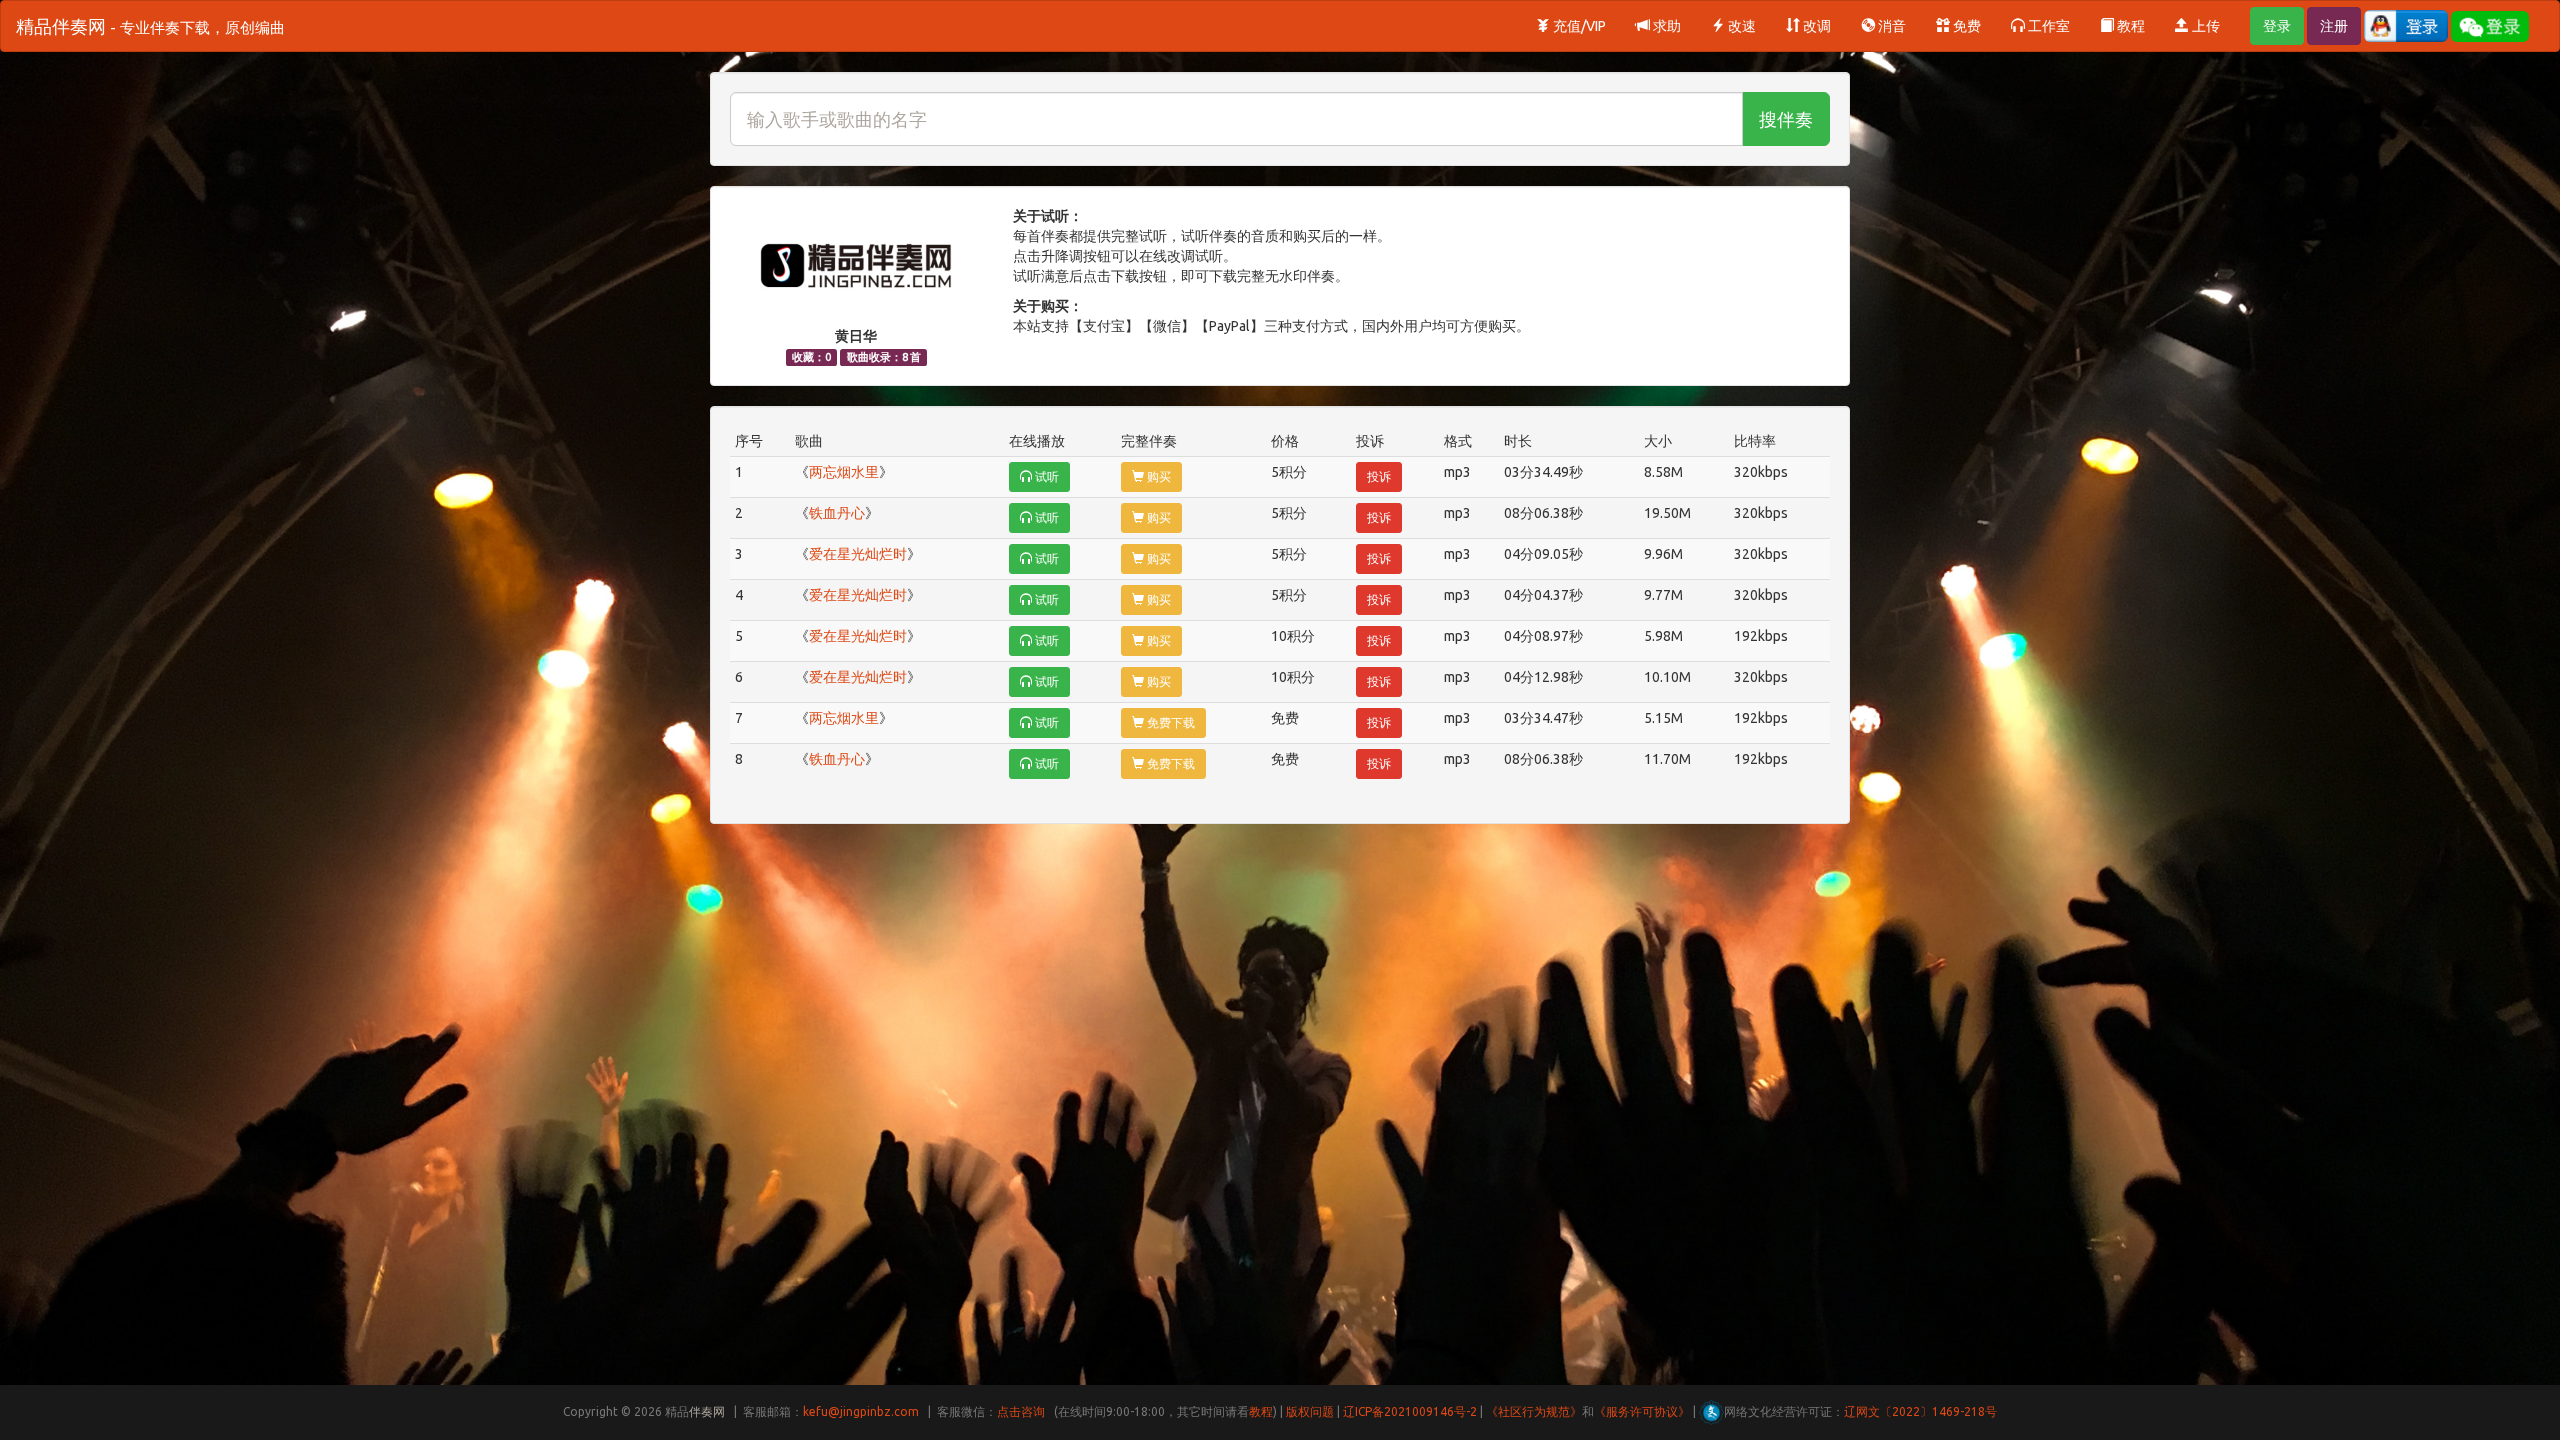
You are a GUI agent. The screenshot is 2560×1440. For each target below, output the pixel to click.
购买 (1157, 476)
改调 (1815, 26)
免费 (1965, 26)
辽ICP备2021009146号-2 (1410, 1411)
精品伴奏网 (150, 26)
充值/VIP (1578, 26)
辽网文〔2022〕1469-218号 (1920, 1411)
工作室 (2047, 26)
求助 (1665, 26)
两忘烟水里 (844, 472)
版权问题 (1310, 1411)
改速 (1740, 26)
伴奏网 (707, 1411)
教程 (2129, 26)
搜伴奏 (1786, 119)
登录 (2277, 26)
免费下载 (1169, 722)
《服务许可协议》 (1642, 1411)
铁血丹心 (837, 513)
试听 (1045, 476)
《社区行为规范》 (1534, 1411)
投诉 (1379, 476)
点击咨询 (1021, 1411)
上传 (2204, 26)
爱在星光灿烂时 (858, 554)
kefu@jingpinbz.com (861, 1411)
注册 (2334, 26)
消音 (1890, 26)
